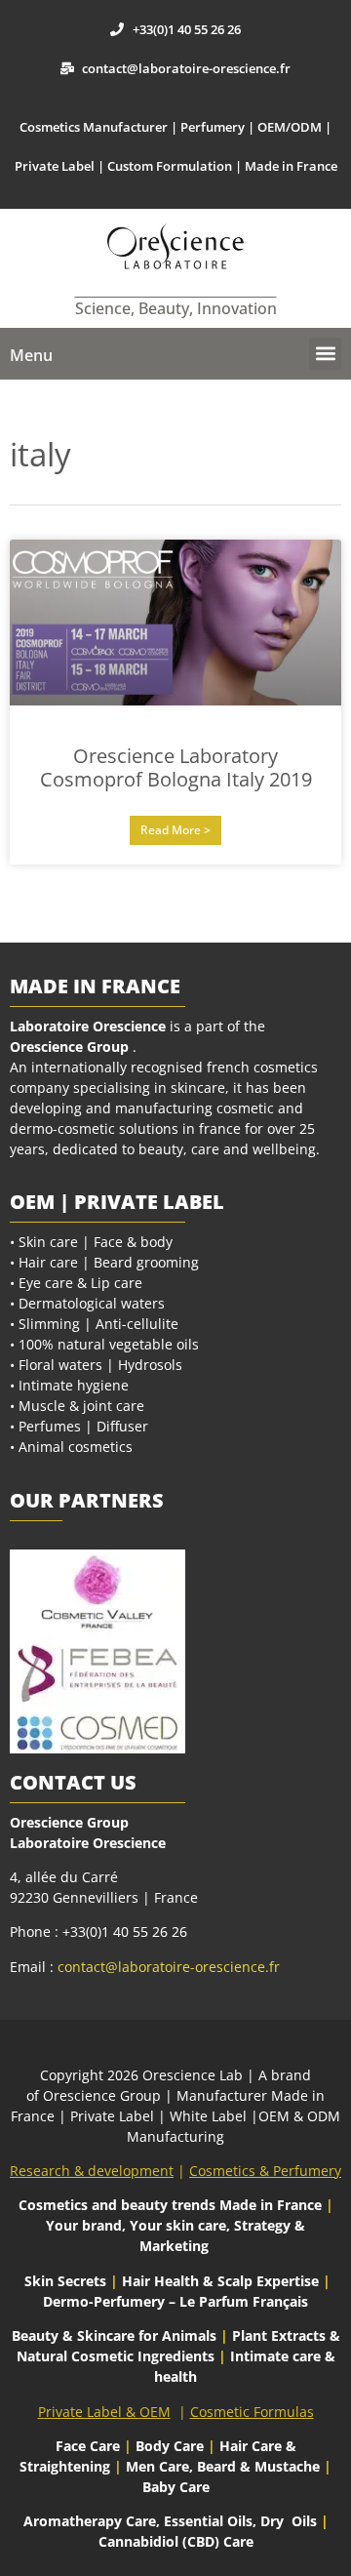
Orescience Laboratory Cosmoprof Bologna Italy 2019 (176, 767)
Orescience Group (69, 1046)
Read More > (175, 830)
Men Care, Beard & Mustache (223, 2466)
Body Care (170, 2446)
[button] (325, 354)
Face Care (90, 2446)
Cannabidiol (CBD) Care (176, 2541)
